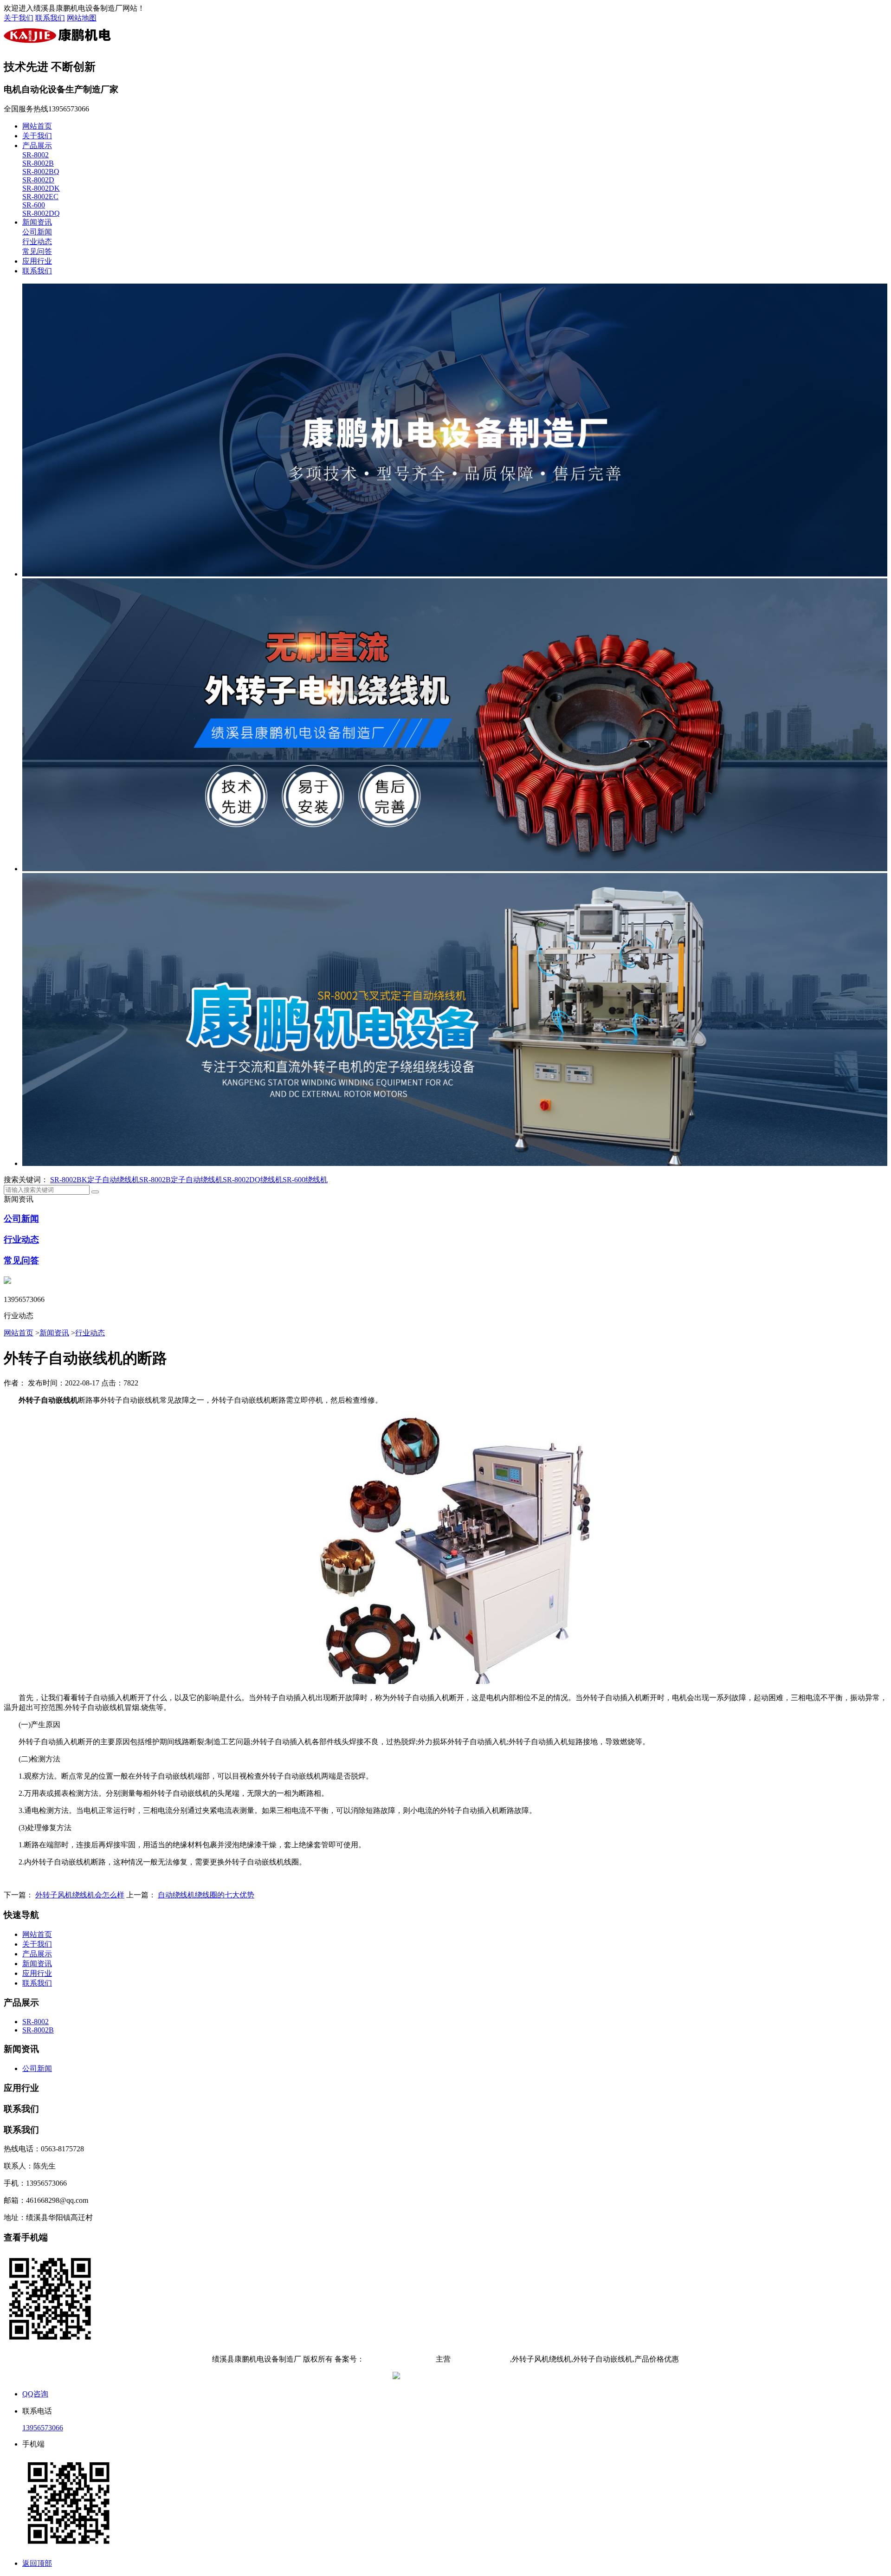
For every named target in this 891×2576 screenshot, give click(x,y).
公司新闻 (37, 232)
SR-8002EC (40, 197)
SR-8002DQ (41, 213)
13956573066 (43, 2428)
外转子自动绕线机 (480, 2359)
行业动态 (37, 242)
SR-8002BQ (41, 172)
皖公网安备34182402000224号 (450, 2377)
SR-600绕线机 (305, 1180)
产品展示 (37, 146)
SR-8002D (38, 180)
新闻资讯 (37, 222)
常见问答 (37, 251)
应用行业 (37, 261)
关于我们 (19, 18)
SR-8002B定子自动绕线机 (181, 1180)
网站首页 (37, 126)
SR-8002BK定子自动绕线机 (95, 1180)
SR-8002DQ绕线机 (253, 1180)
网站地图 (82, 18)
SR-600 (34, 205)
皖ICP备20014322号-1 (399, 2359)
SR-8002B (38, 163)
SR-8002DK (41, 188)
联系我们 (50, 18)
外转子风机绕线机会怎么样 (80, 1895)
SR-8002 (36, 155)
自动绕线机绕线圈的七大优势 (206, 1895)
